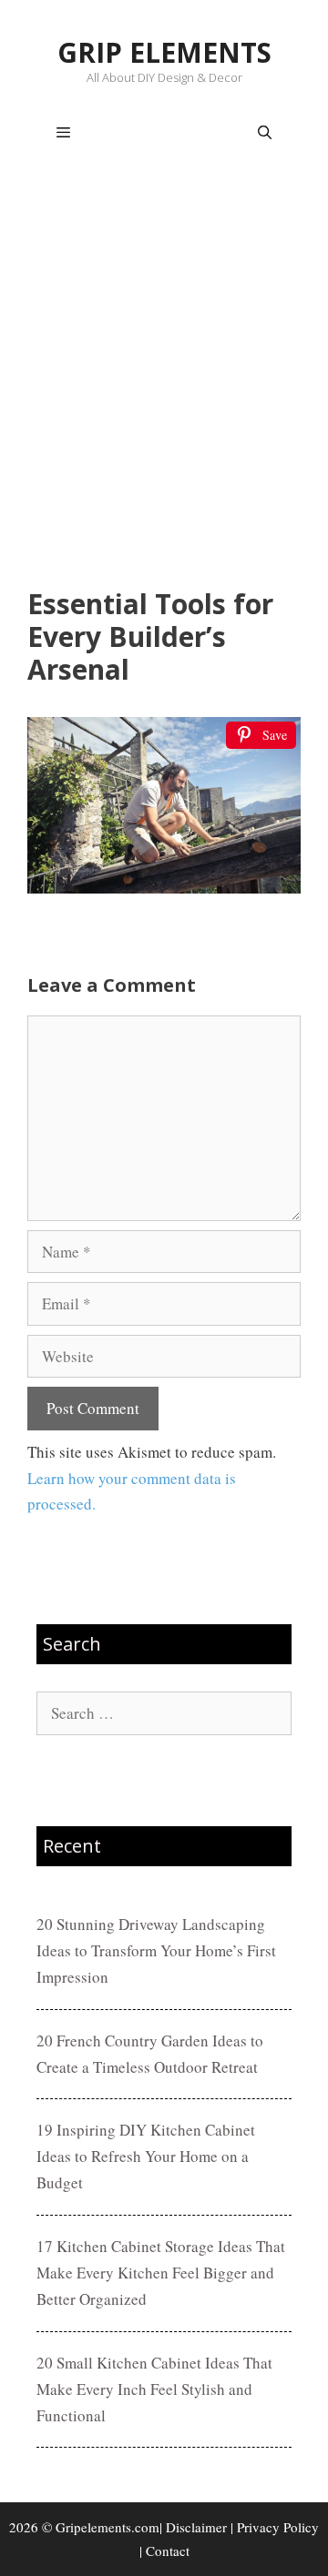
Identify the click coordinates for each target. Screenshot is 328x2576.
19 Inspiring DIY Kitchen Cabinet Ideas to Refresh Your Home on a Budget (146, 2156)
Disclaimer (196, 2527)
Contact (168, 2551)
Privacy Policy (278, 2527)
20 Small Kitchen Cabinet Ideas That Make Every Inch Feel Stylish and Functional (154, 2389)
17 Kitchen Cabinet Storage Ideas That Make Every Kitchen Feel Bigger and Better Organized (161, 2273)
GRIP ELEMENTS (164, 52)
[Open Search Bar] (265, 133)
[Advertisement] (164, 379)
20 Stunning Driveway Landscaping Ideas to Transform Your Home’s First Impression (156, 1950)
